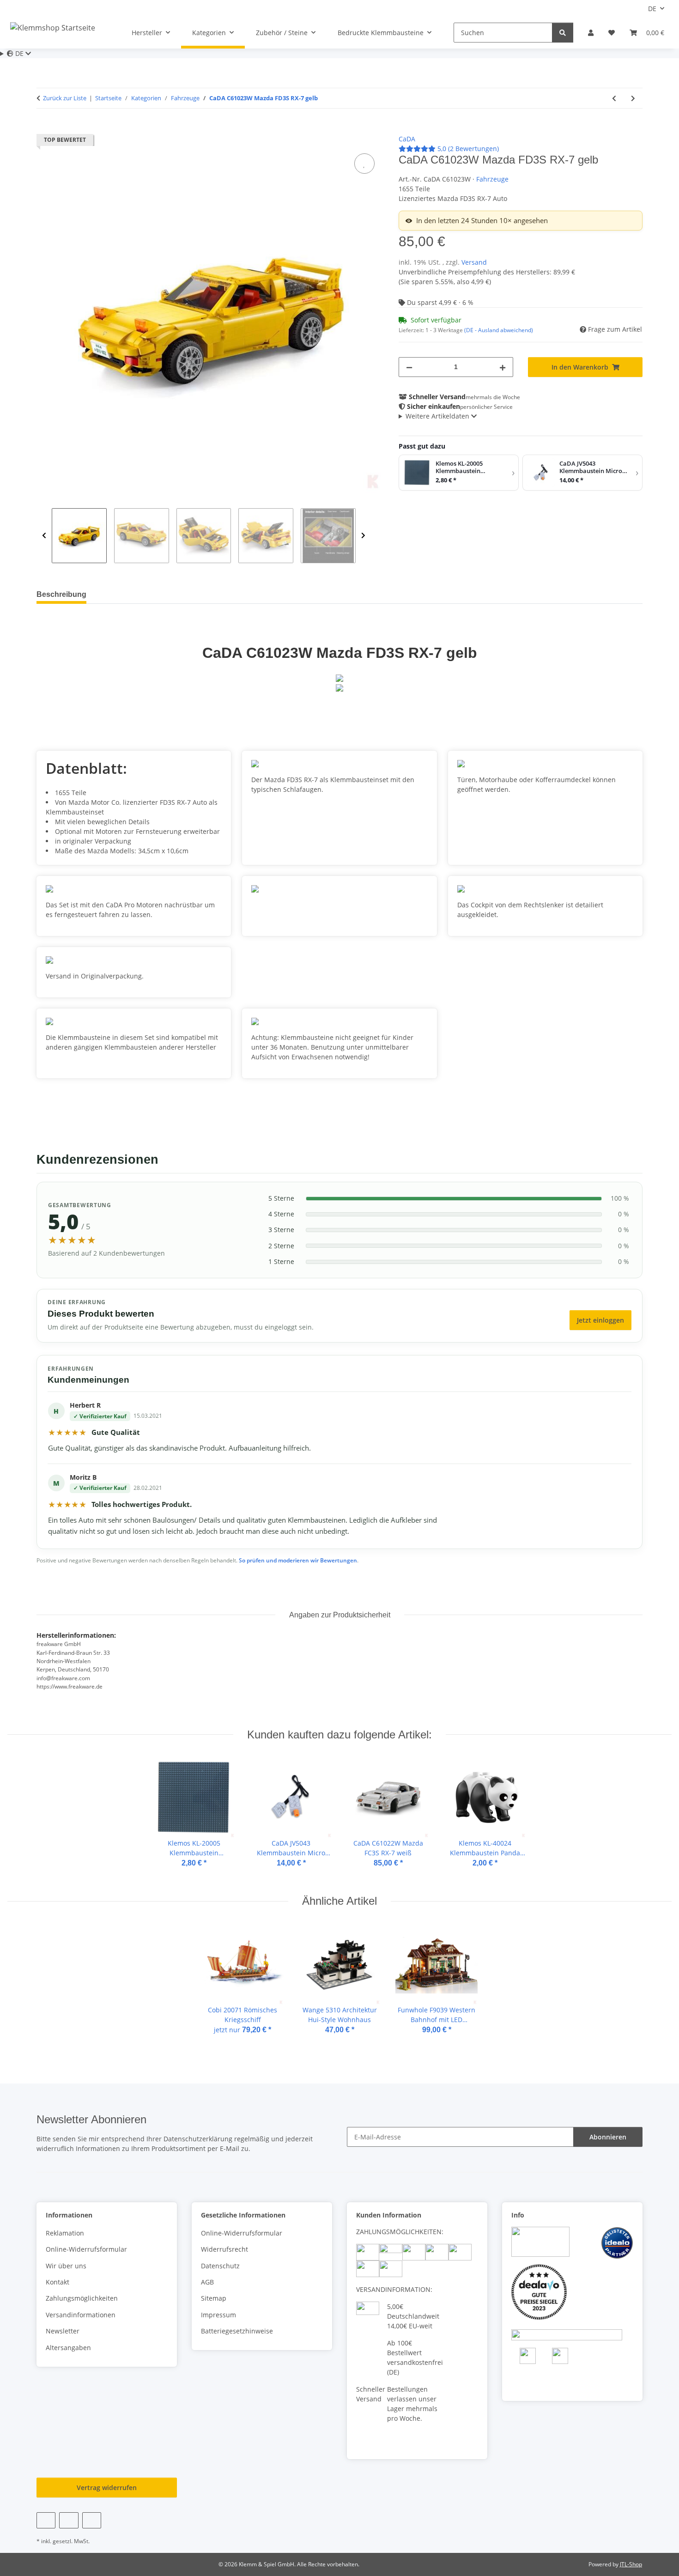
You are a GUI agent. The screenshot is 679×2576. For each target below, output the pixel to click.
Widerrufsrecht (224, 2249)
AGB (207, 2282)
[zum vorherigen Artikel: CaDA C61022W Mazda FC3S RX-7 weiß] (614, 98)
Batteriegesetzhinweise (237, 2331)
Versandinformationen (81, 2315)
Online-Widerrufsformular (86, 2249)
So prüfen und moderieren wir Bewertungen (298, 1560)
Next (363, 536)
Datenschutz (220, 2266)
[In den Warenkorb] (44, 129)
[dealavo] (539, 2291)
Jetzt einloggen (600, 1320)
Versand (474, 262)
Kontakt (58, 2282)
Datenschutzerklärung (198, 2139)
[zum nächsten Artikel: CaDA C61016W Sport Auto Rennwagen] (633, 98)
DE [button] (652, 9)
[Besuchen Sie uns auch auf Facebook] (46, 2520)
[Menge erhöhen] (503, 367)
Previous (44, 536)
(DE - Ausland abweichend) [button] (499, 330)
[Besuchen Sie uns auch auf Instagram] (92, 2520)
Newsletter (63, 2331)
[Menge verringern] (409, 367)
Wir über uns (66, 2266)
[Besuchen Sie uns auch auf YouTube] (69, 2520)
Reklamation (65, 2233)
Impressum (218, 2315)
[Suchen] (563, 33)
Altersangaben (68, 2348)
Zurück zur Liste (65, 98)
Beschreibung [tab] (61, 594)
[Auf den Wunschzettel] (364, 164)
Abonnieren (608, 2137)
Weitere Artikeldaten (438, 416)
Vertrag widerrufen (107, 2488)
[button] (591, 33)
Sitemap (214, 2298)
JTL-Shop (631, 2564)
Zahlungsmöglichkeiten (82, 2298)
